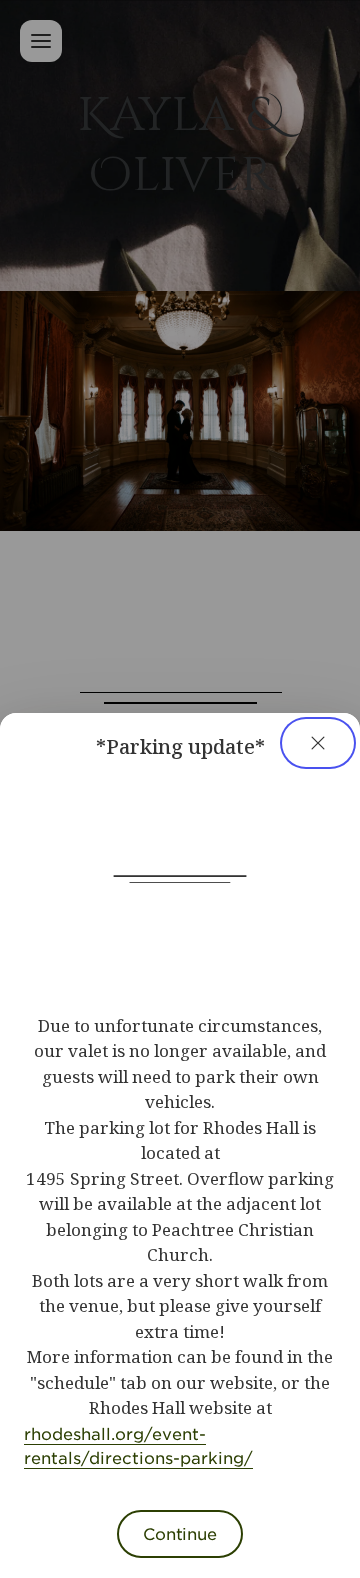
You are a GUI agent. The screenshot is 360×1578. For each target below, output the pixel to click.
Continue (180, 1533)
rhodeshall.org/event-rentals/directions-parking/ (138, 1445)
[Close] (318, 743)
